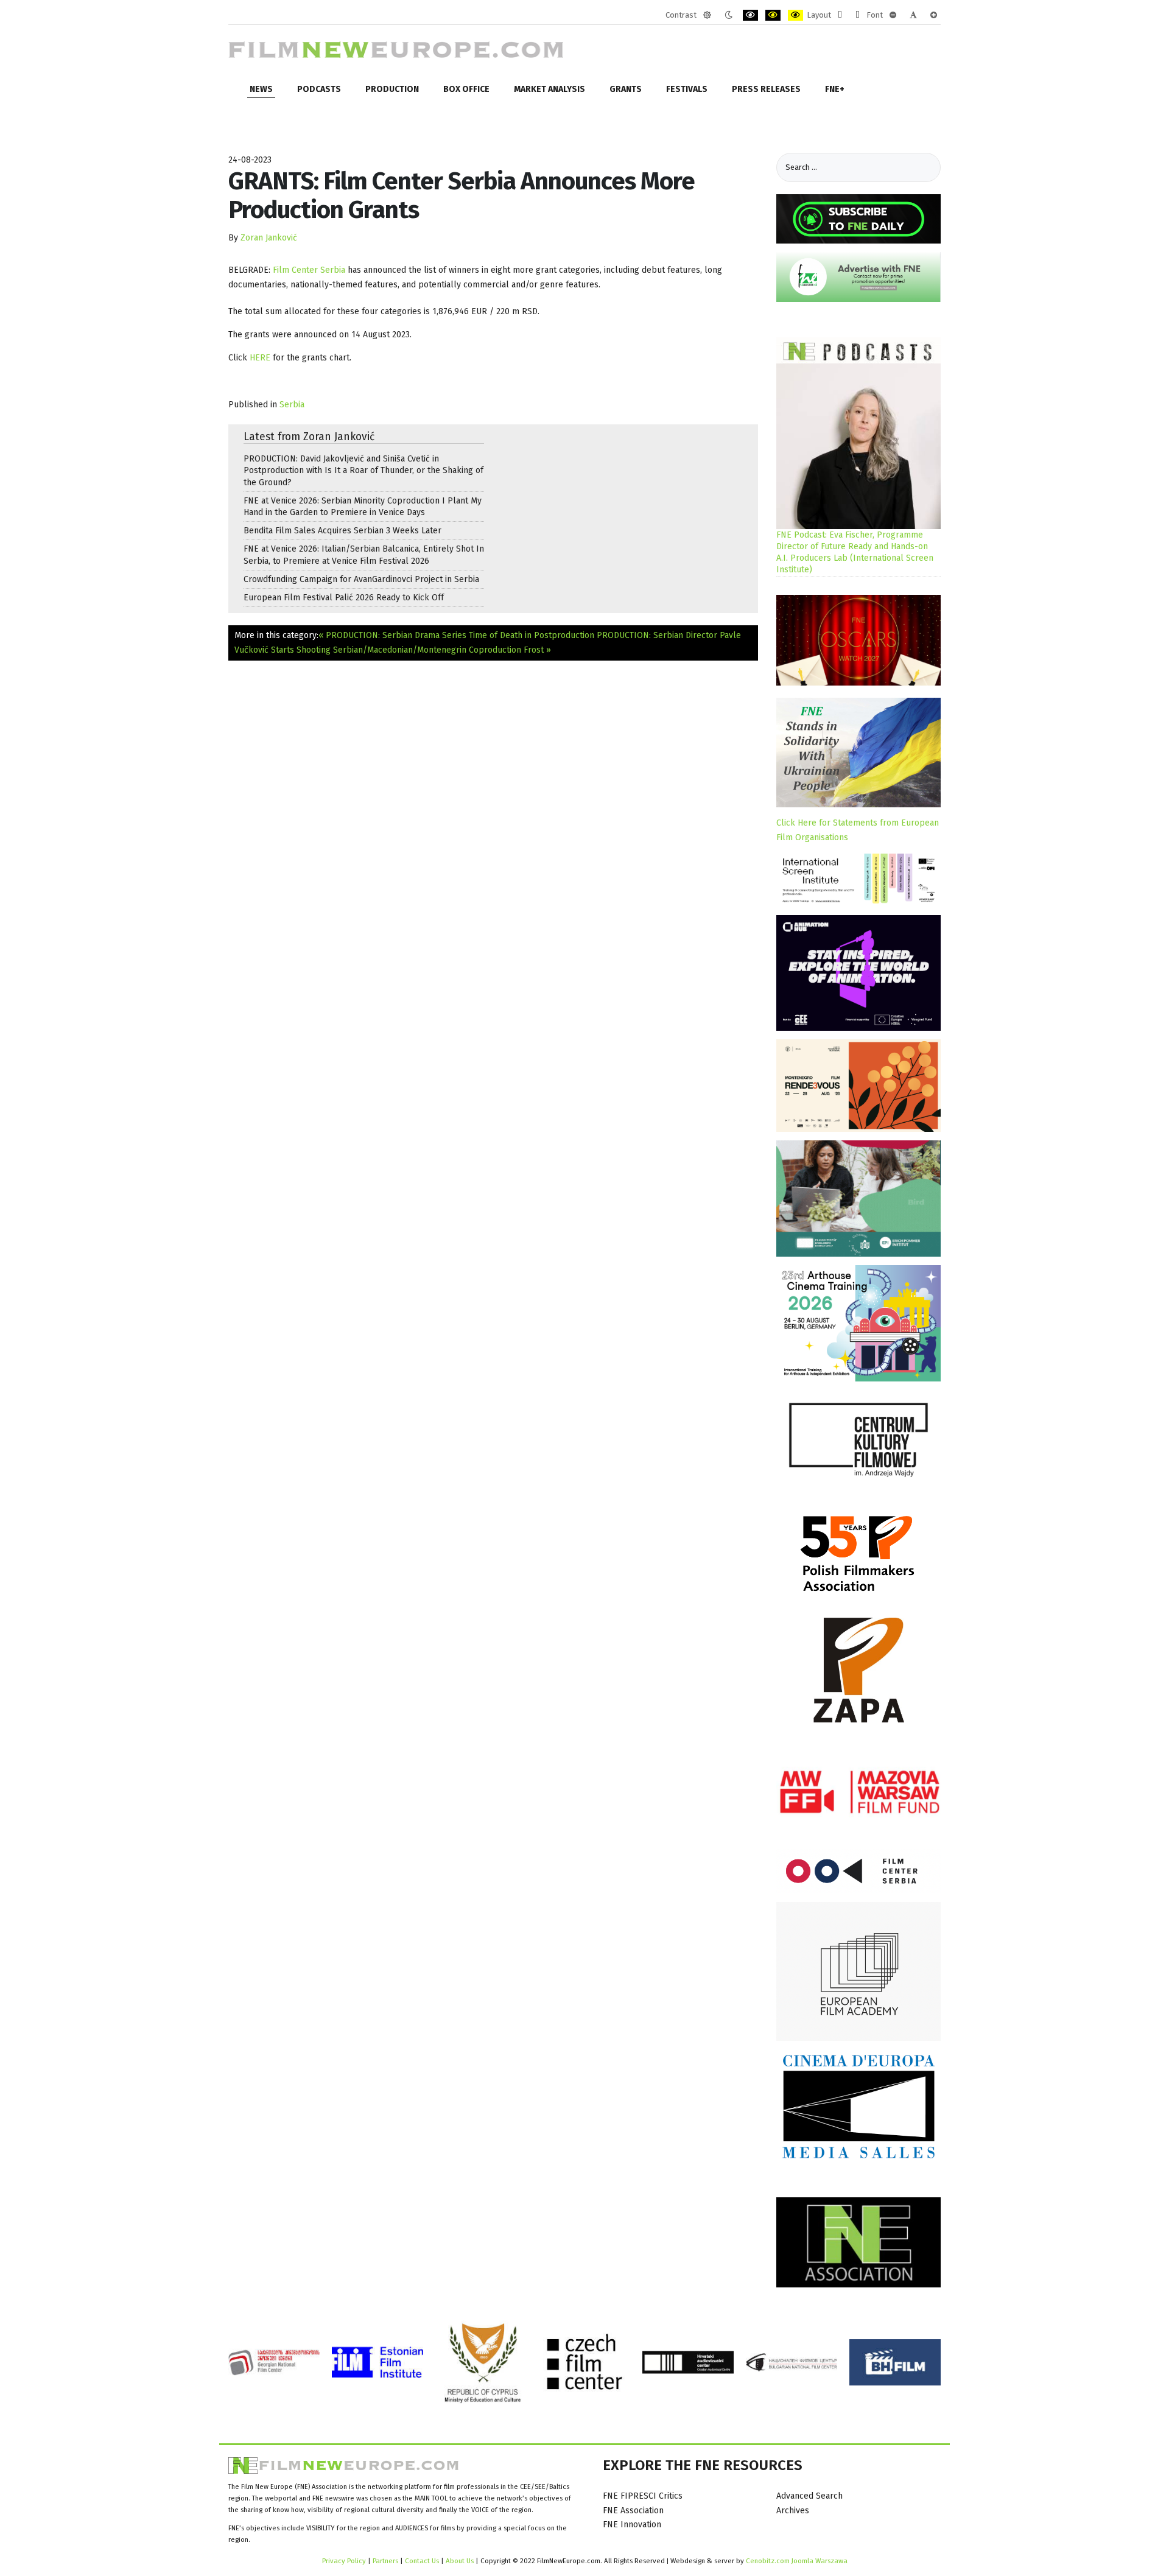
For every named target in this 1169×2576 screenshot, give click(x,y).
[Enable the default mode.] (707, 15)
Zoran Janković (269, 238)
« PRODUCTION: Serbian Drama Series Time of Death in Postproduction (456, 635)
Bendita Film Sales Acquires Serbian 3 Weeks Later (342, 531)
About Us (460, 2561)
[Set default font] (913, 15)
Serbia (292, 405)
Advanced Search (809, 2496)
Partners (385, 2561)
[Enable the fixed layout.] (840, 15)
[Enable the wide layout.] (858, 15)
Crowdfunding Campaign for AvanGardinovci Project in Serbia (361, 579)
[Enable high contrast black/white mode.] (750, 15)
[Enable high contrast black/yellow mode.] (773, 15)
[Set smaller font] (893, 15)
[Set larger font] (934, 15)
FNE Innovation (632, 2525)
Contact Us (423, 2561)
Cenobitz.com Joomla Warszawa (797, 2561)
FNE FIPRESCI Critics (643, 2496)
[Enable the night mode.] (728, 15)
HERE (260, 358)
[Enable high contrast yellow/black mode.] (795, 15)
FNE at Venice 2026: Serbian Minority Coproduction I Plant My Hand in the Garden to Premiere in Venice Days (363, 507)
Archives (793, 2511)
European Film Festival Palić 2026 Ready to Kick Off (344, 598)
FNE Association (633, 2511)
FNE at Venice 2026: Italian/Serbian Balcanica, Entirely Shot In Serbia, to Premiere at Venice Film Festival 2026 (364, 555)
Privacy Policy (344, 2561)
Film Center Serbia (309, 270)
